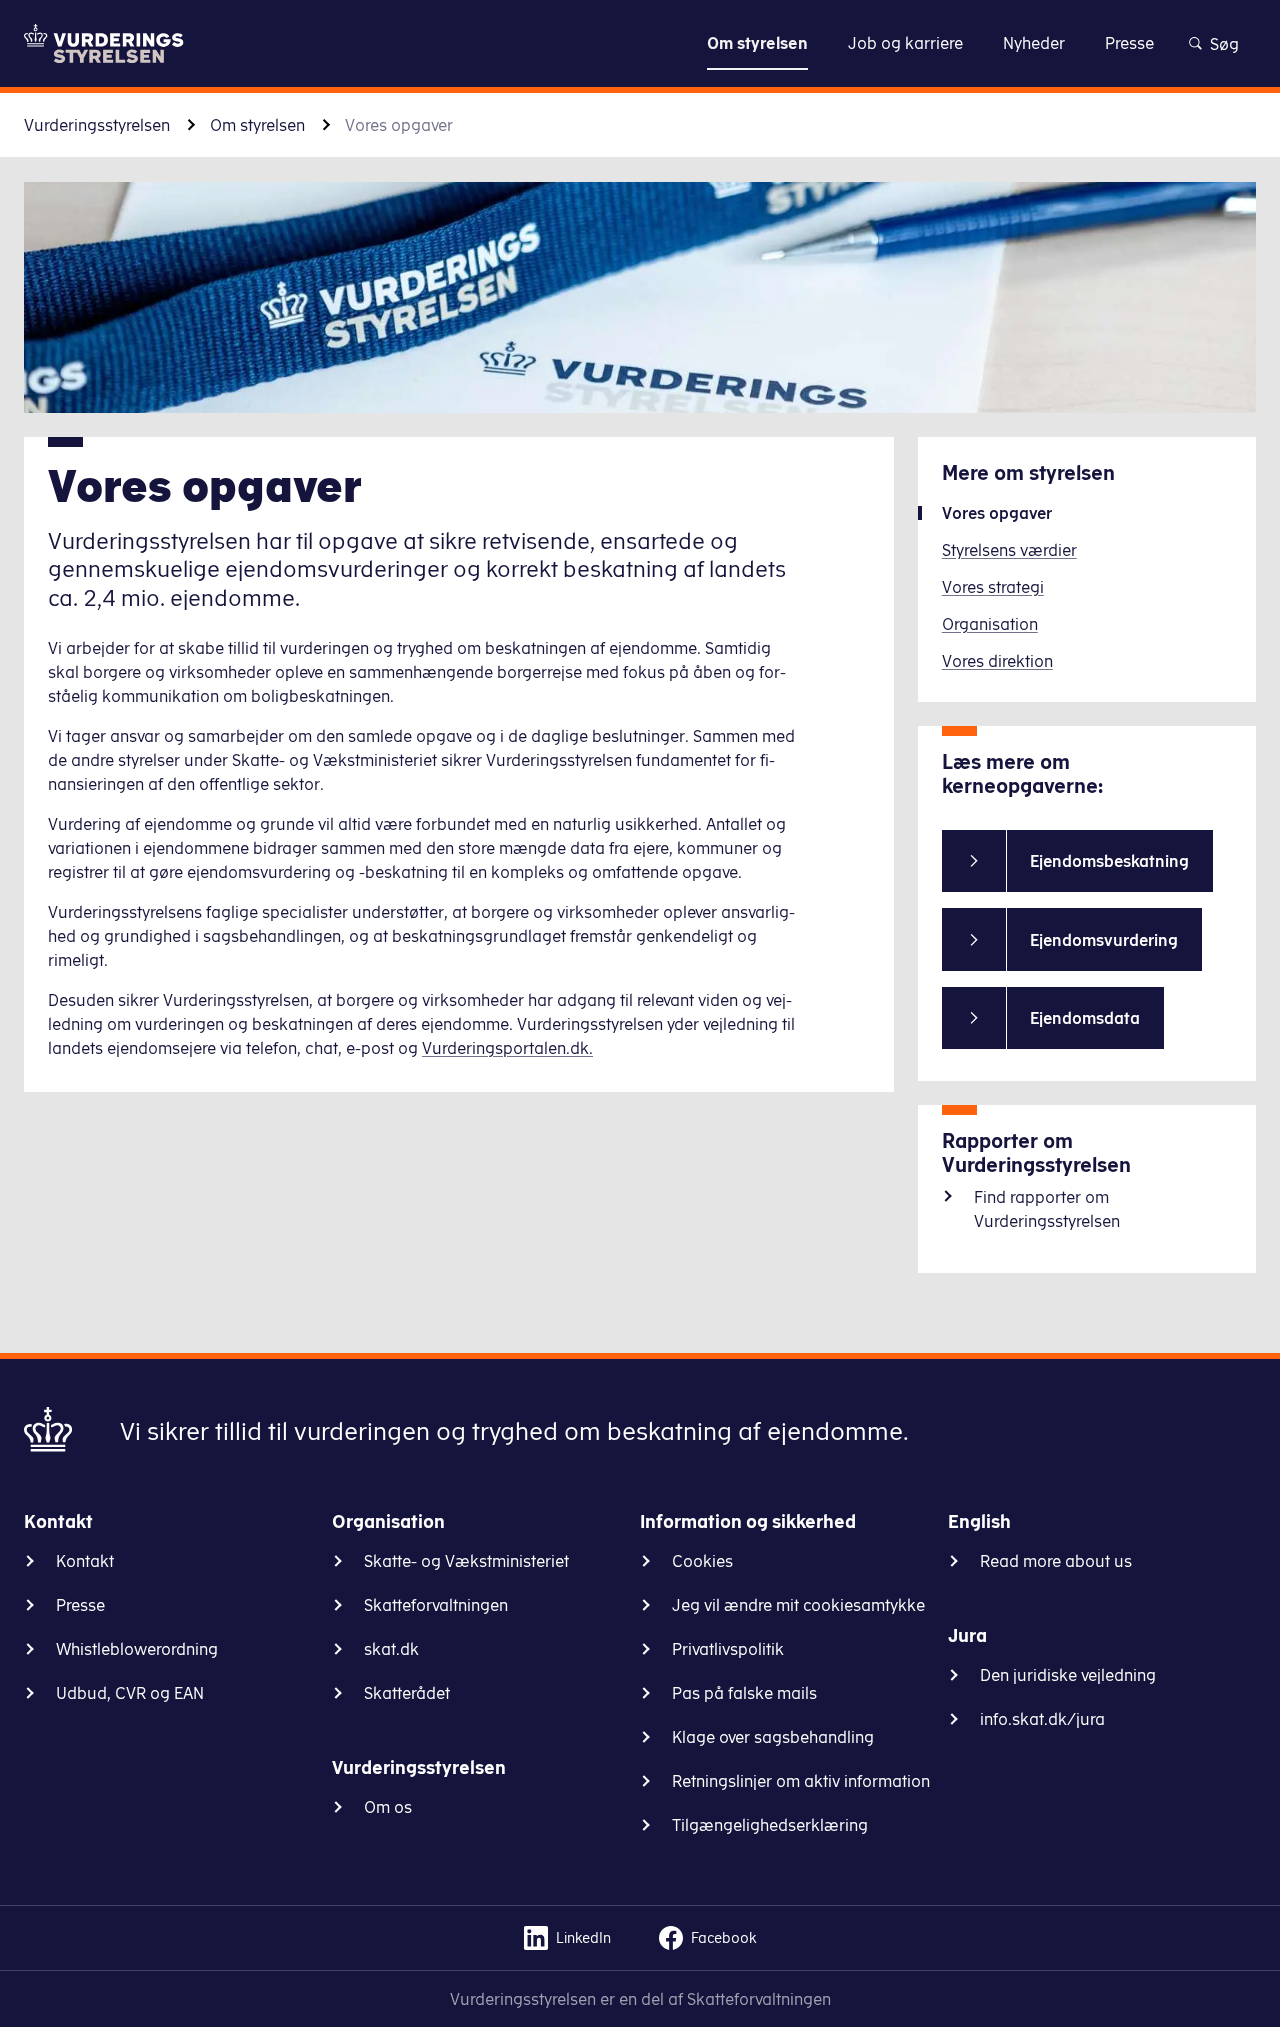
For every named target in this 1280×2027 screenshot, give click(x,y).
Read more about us (1056, 1561)
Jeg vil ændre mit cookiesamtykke (798, 1605)
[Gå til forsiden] (104, 43)
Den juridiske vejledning (1068, 1675)
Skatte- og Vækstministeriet (466, 1561)
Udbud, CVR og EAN (130, 1693)
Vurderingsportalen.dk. (507, 1048)
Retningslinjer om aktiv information (801, 1781)
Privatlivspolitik (728, 1649)
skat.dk (391, 1649)
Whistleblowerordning (137, 1649)
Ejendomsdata (1085, 1018)
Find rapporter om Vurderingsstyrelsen (1047, 1209)
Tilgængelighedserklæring (770, 1825)
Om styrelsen (257, 125)
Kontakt (85, 1561)
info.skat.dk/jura (1042, 1719)
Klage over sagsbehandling (773, 1737)
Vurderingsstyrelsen (97, 125)
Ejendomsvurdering (1104, 940)
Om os (388, 1807)
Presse (80, 1605)
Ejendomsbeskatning (1109, 861)
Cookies (702, 1561)
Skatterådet (407, 1693)
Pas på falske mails (744, 1693)
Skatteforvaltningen (436, 1605)
